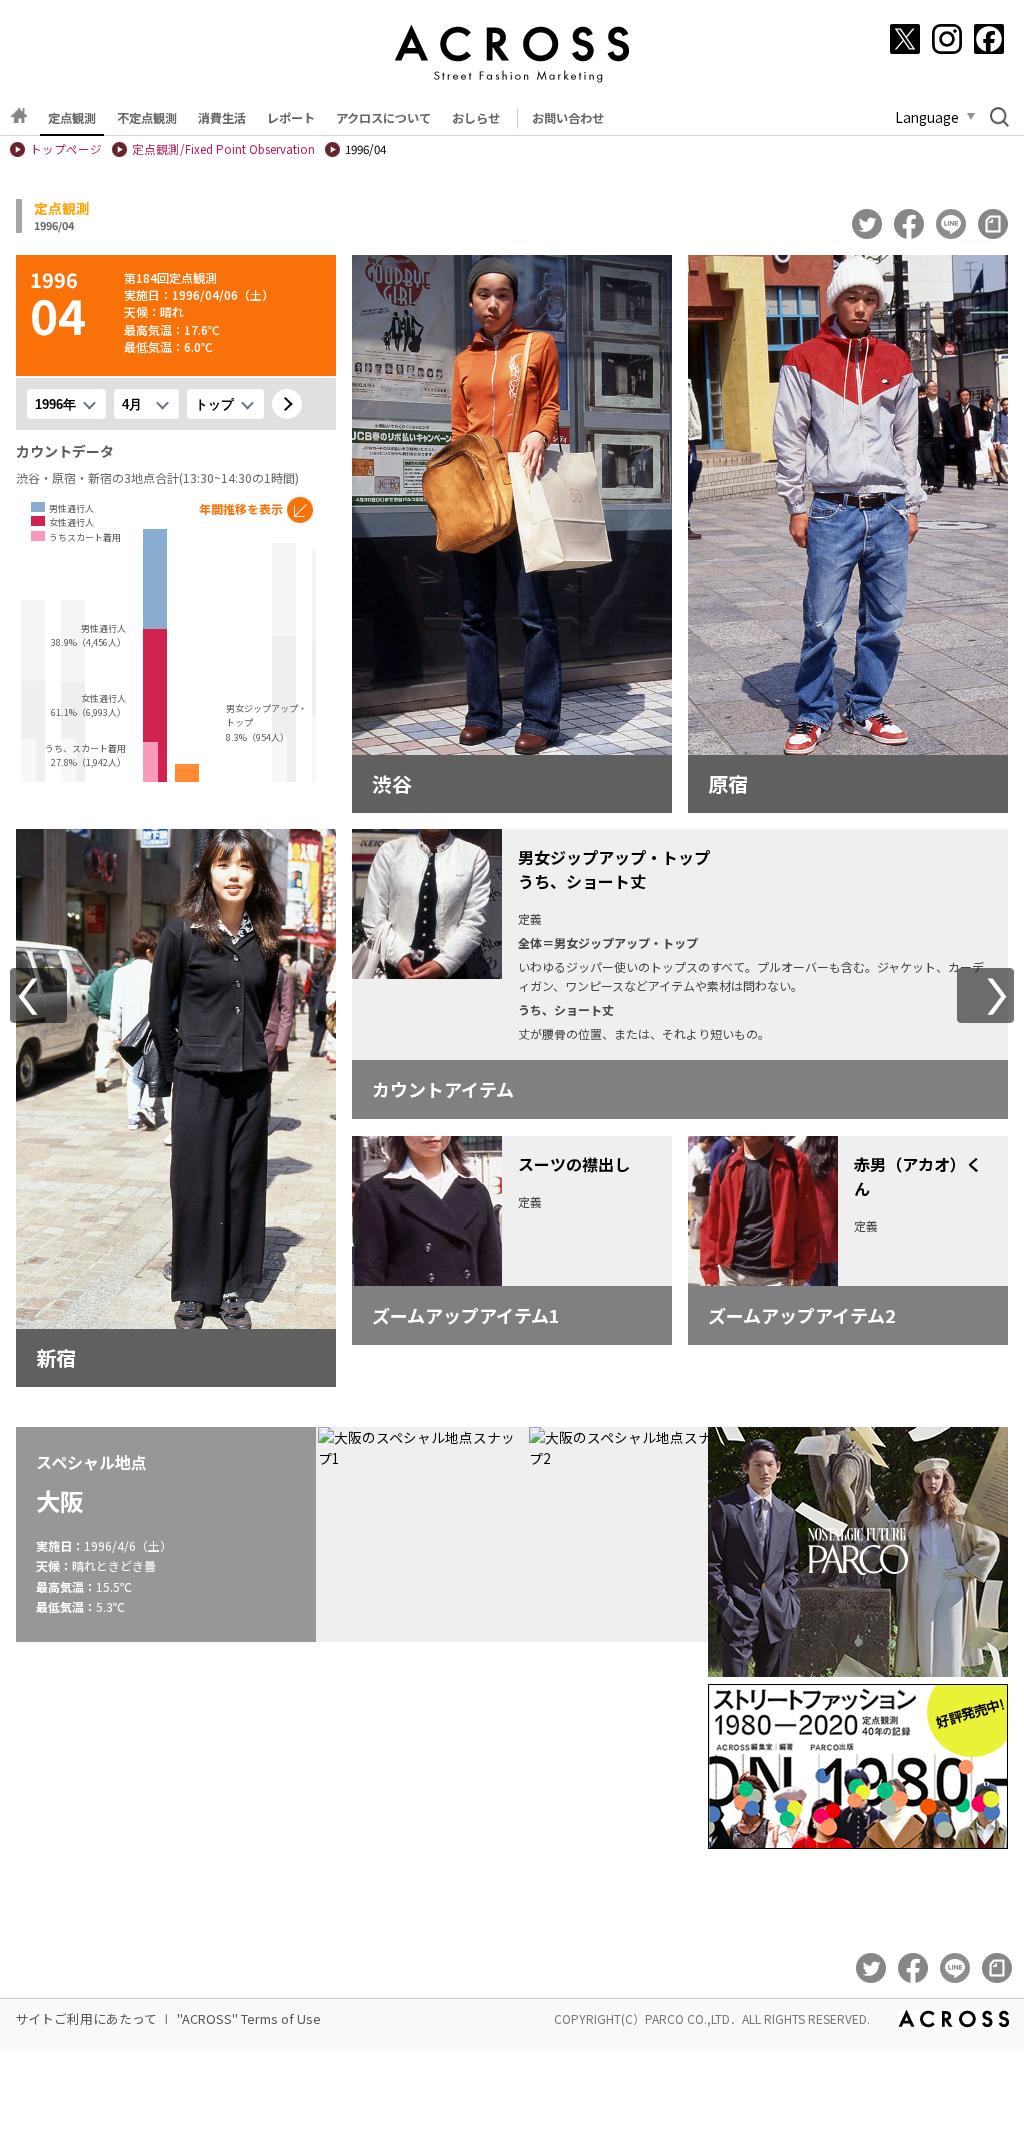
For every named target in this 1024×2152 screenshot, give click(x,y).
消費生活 (222, 118)
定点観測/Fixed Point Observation (223, 149)
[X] (905, 39)
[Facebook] (989, 39)
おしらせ (476, 118)
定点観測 (72, 118)
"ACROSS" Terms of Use (249, 2018)
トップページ (66, 149)
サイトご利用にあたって (86, 2018)
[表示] (287, 404)
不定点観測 (147, 118)
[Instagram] (947, 39)
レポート (291, 118)
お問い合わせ (568, 118)
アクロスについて (383, 118)
